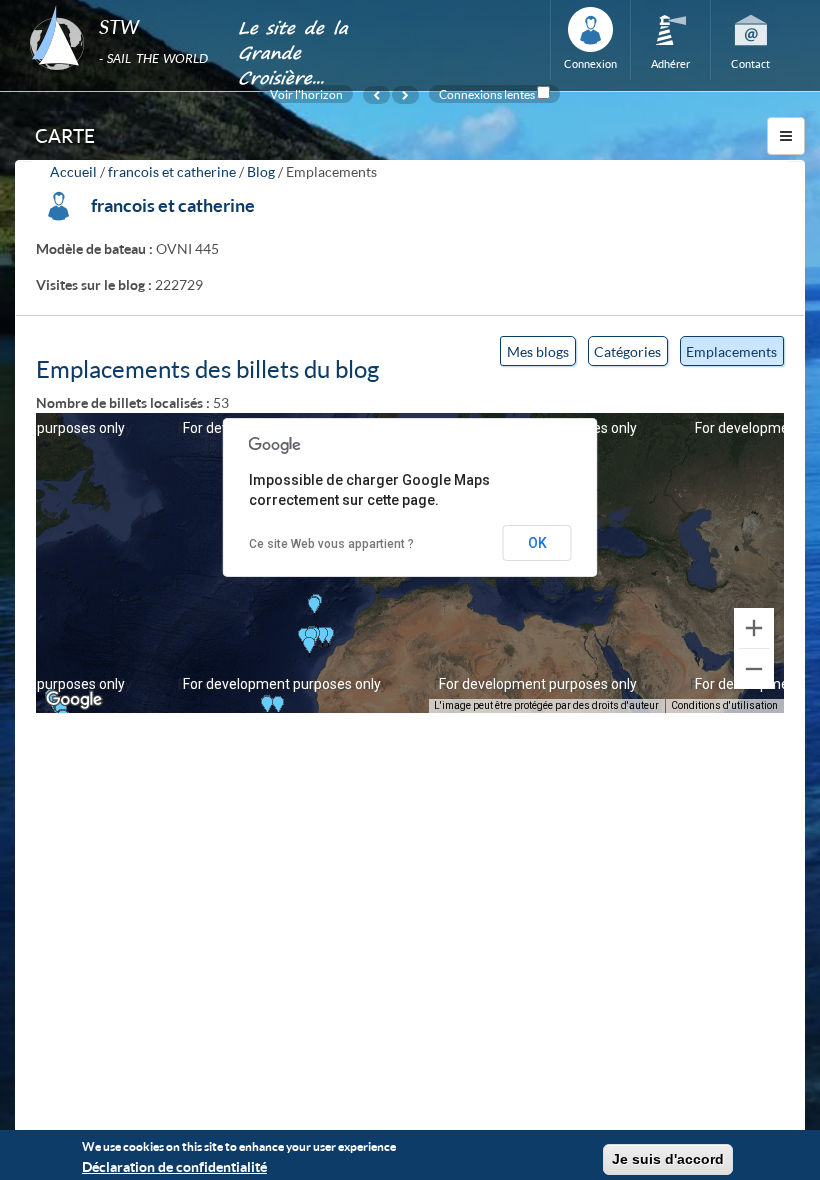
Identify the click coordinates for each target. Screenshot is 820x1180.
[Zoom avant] (754, 628)
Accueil (73, 171)
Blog (261, 171)
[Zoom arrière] (754, 669)
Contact (750, 63)
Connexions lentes (487, 94)
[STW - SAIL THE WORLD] (121, 6)
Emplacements (735, 354)
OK (537, 543)
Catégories (627, 351)
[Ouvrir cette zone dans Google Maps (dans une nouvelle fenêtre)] (74, 700)
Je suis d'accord (668, 1159)
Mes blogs (538, 351)
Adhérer (670, 63)
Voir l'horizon (306, 94)
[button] (314, 607)
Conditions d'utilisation (724, 705)
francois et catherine (172, 171)
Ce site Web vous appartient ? (331, 544)
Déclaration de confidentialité (174, 1166)
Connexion (590, 63)
